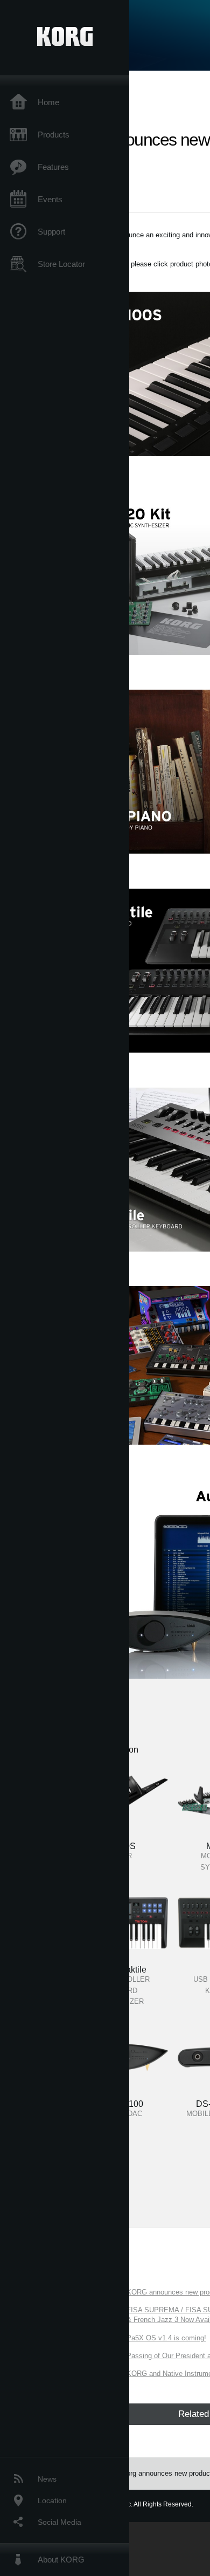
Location (52, 2501)
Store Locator (61, 264)
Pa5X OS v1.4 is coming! (166, 2338)
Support (51, 232)
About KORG (61, 2560)
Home (48, 102)
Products (54, 135)
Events (50, 199)
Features (53, 167)
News (47, 2479)
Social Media (59, 2522)
